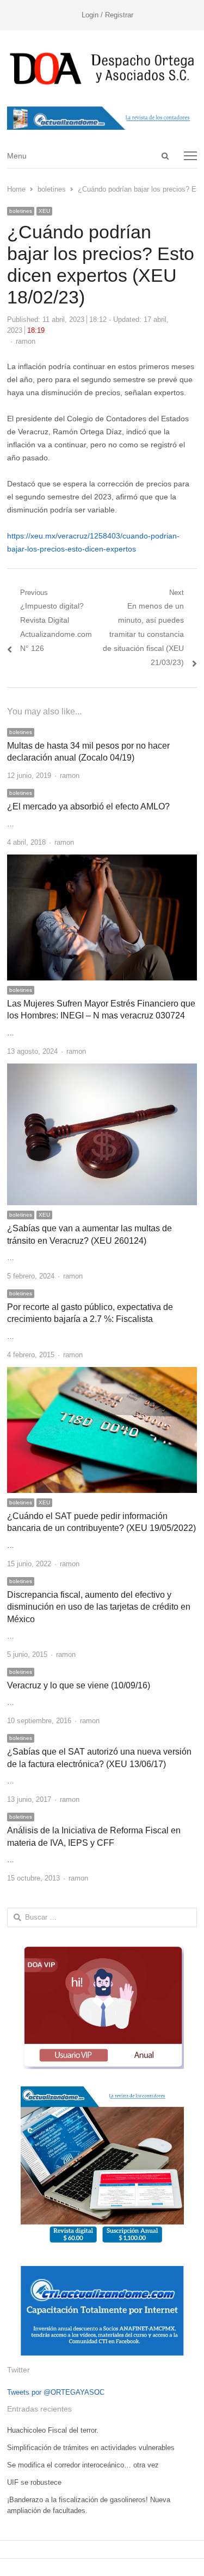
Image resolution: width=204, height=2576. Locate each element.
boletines (21, 211)
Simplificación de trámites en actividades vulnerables (91, 2448)
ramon (26, 341)
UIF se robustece (34, 2482)
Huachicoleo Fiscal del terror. (53, 2430)
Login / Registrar (107, 15)
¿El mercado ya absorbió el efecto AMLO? (88, 806)
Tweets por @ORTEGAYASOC (56, 2392)
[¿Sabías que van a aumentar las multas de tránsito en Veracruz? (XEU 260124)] (102, 1070)
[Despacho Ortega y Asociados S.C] (102, 68)
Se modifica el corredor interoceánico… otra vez (83, 2465)
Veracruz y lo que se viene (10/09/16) (79, 1685)
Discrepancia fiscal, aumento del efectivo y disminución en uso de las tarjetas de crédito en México (99, 1607)
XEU (44, 211)
